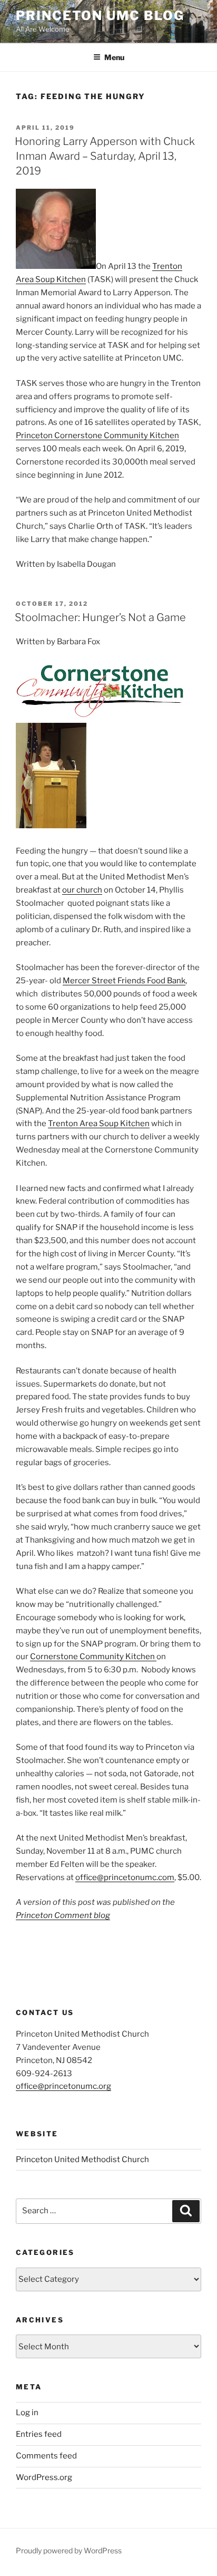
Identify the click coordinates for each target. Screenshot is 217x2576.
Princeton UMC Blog (100, 16)
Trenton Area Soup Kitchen (99, 1124)
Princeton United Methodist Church (82, 2159)
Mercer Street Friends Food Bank (124, 981)
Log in (27, 2413)
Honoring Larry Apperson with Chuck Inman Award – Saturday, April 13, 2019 (105, 156)
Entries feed (39, 2434)
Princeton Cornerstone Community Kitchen (97, 435)
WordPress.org (44, 2477)
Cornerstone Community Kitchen (93, 1657)
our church (82, 890)
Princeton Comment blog (63, 1915)
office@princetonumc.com (125, 1877)
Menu (114, 57)
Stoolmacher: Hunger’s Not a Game (100, 617)
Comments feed (46, 2456)
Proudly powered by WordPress (69, 2550)
